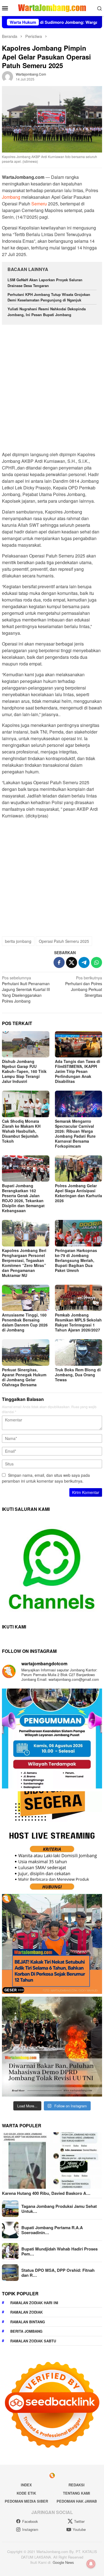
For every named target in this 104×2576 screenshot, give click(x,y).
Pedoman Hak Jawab (77, 2501)
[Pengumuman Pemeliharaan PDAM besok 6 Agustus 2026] (52, 1739)
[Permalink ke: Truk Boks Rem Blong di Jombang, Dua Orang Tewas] (79, 1352)
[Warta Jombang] (52, 7)
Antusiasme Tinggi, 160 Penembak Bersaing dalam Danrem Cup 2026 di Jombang (25, 1322)
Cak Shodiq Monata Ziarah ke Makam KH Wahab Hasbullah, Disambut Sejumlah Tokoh (21, 1131)
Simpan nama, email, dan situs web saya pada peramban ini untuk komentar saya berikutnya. (46, 1478)
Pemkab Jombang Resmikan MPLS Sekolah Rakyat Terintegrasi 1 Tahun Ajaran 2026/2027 (78, 1322)
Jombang (11, 197)
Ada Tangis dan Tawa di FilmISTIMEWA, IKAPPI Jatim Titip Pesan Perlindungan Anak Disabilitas (78, 1071)
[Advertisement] (52, 385)
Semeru (39, 204)
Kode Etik (26, 2493)
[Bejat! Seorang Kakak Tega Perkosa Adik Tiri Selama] (52, 1944)
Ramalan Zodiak (26, 2312)
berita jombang (18, 941)
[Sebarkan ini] (59, 962)
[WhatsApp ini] (97, 962)
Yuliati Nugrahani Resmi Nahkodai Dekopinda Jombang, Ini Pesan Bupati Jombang (47, 312)
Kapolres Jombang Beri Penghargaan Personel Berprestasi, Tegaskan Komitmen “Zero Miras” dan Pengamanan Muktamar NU (24, 1263)
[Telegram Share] (84, 962)
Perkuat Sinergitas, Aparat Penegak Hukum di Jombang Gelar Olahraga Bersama (24, 1377)
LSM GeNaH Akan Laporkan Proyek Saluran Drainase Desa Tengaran (45, 283)
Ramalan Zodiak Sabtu (33, 2341)
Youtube (79, 2529)
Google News (63, 2562)
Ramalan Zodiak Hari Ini (34, 2303)
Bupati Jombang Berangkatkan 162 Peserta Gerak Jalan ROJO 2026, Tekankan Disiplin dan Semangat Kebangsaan (23, 1198)
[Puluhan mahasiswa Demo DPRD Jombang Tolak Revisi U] (52, 2047)
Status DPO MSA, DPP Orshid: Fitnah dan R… (58, 2273)
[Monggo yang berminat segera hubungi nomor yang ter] (52, 1841)
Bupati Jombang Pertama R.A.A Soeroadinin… (52, 2230)
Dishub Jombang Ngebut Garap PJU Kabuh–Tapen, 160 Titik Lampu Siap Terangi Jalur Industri (24, 1071)
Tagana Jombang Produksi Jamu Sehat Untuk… (59, 2209)
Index (26, 2485)
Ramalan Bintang (28, 2322)
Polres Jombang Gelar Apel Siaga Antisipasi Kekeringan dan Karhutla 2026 (78, 1193)
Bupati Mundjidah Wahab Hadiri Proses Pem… (59, 2251)
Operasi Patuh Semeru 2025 (64, 941)
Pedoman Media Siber (26, 2501)
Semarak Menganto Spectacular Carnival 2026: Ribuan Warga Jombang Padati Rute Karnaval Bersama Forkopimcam (75, 1134)
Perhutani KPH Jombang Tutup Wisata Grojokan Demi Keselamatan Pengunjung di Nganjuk (49, 297)
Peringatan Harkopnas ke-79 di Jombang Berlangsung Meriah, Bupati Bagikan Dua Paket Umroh (76, 1260)
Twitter (79, 2521)
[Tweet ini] (72, 962)
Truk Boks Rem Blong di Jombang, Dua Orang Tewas (78, 1375)
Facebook (30, 2521)
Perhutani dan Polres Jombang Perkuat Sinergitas (84, 986)
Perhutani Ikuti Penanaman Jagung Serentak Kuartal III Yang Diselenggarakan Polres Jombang (26, 989)
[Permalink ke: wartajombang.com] (7, 76)
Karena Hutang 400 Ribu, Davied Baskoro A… (46, 2193)
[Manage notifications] (91, 2564)
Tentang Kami (77, 2493)
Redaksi (77, 2485)
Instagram (30, 2529)
